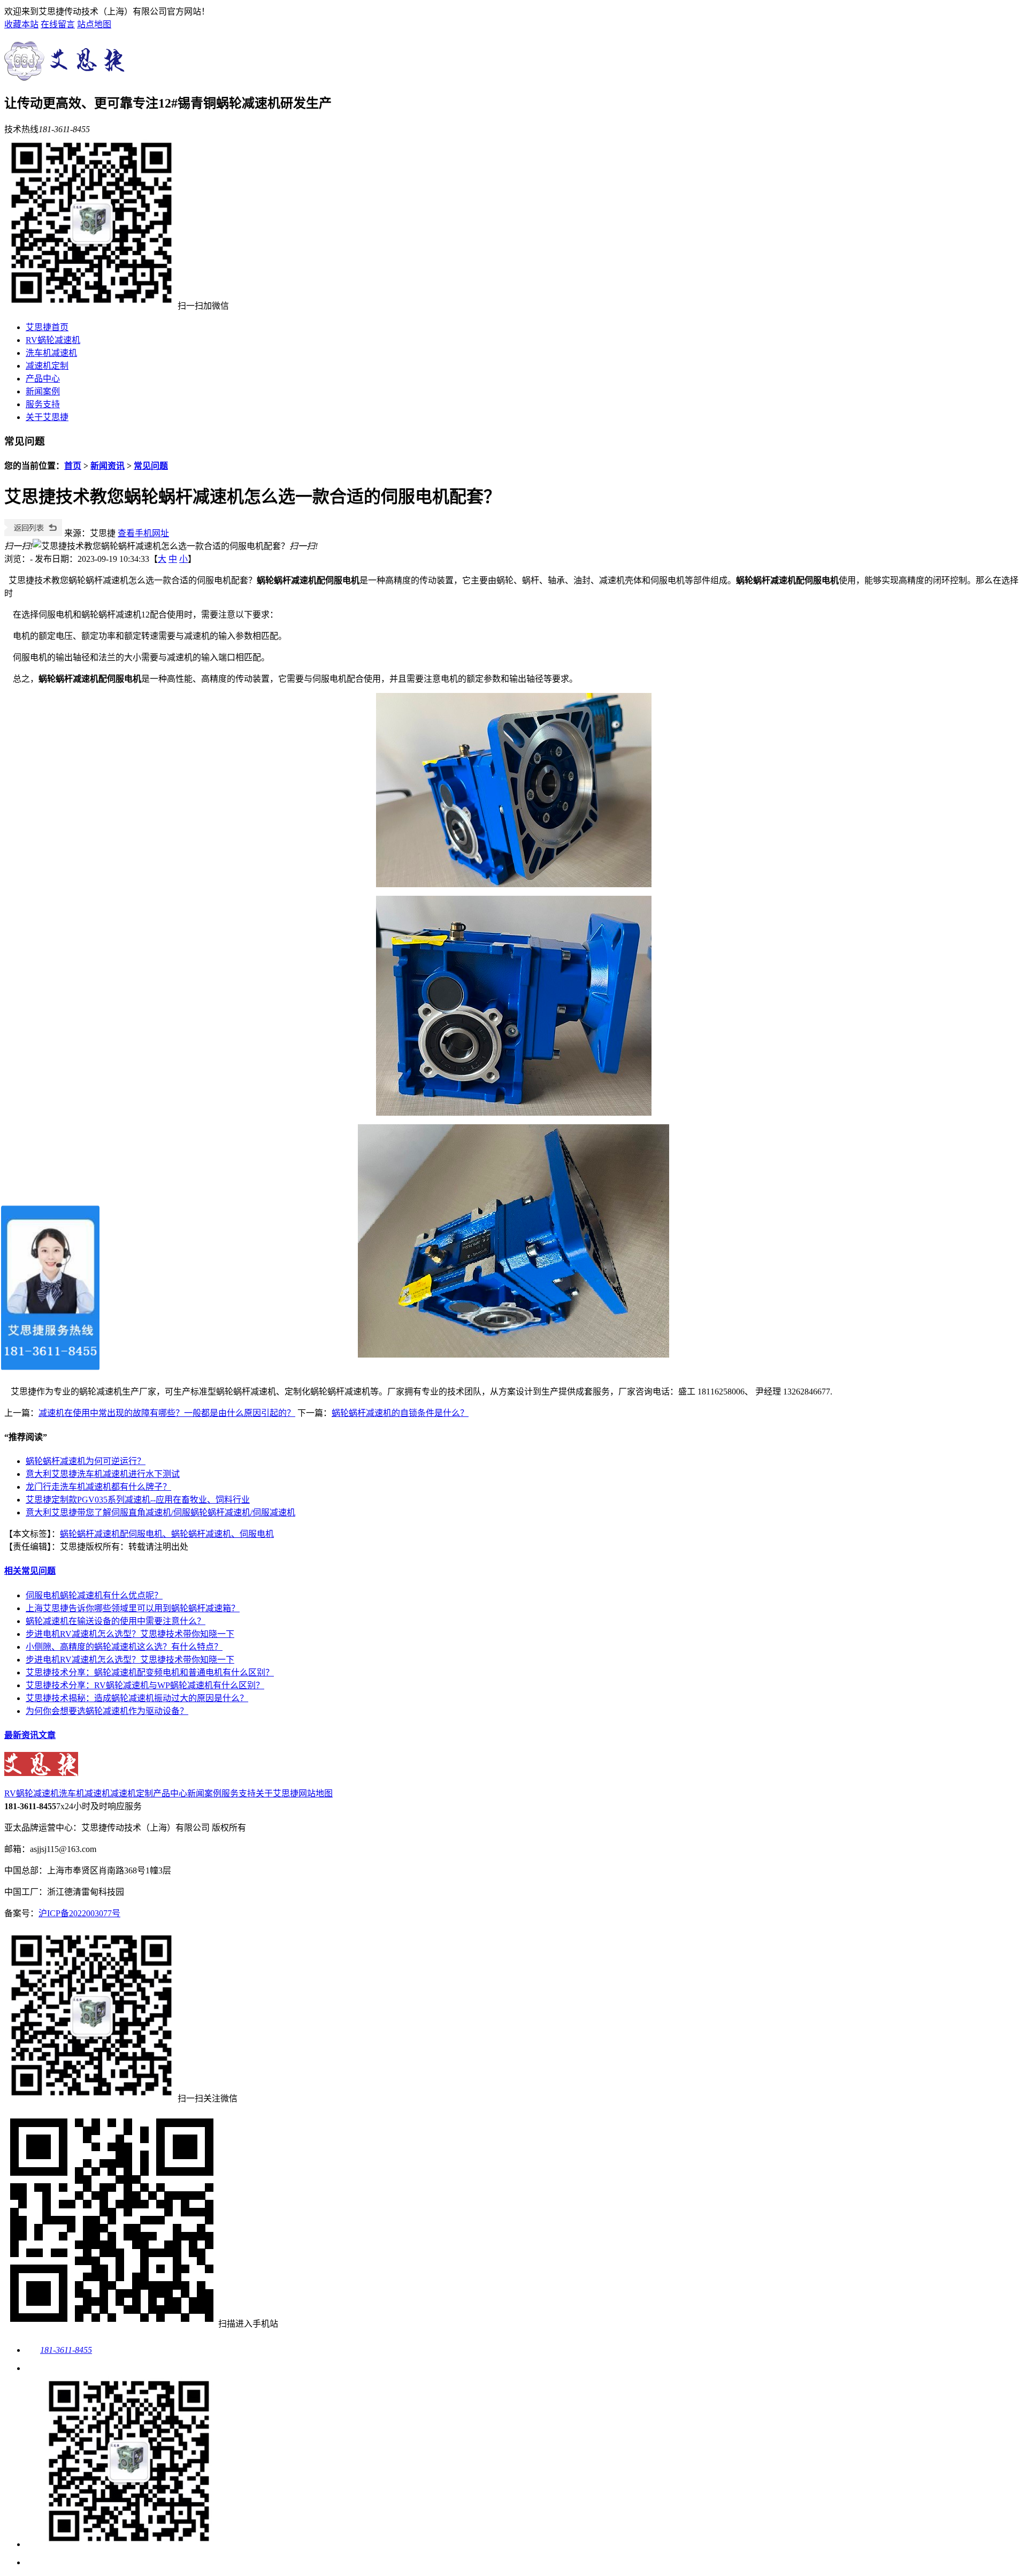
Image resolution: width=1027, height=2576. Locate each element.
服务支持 (43, 404)
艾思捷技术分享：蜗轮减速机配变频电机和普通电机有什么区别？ (150, 1672)
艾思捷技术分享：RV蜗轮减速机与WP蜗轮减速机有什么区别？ (145, 1685)
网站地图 (316, 1793)
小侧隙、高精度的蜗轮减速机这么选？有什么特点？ (124, 1647)
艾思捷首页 (47, 327)
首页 (73, 466)
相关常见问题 (30, 1571)
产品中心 (43, 379)
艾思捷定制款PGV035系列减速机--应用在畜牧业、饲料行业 (138, 1500)
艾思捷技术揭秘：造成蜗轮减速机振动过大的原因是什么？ (137, 1698)
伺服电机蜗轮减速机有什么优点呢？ (94, 1595)
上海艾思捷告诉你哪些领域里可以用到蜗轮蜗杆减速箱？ (133, 1608)
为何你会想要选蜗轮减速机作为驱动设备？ (107, 1711)
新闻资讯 (108, 466)
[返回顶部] (34, 2562)
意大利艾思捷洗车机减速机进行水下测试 (103, 1474)
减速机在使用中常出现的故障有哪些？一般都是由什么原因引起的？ (167, 1413)
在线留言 (58, 24)
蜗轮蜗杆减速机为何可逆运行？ (86, 1461)
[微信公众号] (120, 2544)
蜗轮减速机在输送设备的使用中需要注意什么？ (116, 1621)
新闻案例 (43, 391)
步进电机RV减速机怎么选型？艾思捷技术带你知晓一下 (130, 1634)
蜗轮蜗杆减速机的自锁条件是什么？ (400, 1413)
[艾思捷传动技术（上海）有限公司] (67, 75)
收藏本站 (21, 24)
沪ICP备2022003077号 (79, 1913)
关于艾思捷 (47, 417)
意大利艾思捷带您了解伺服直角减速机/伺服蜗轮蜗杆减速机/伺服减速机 (160, 1512)
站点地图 (94, 24)
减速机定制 (47, 366)
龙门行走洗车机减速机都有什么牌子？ (98, 1487)
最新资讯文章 (30, 1735)
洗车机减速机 (51, 353)
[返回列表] (33, 533)
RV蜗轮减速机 (53, 340)
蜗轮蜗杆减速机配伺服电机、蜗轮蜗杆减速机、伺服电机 (167, 1534)
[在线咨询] (34, 2368)
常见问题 (151, 466)
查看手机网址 (143, 533)
